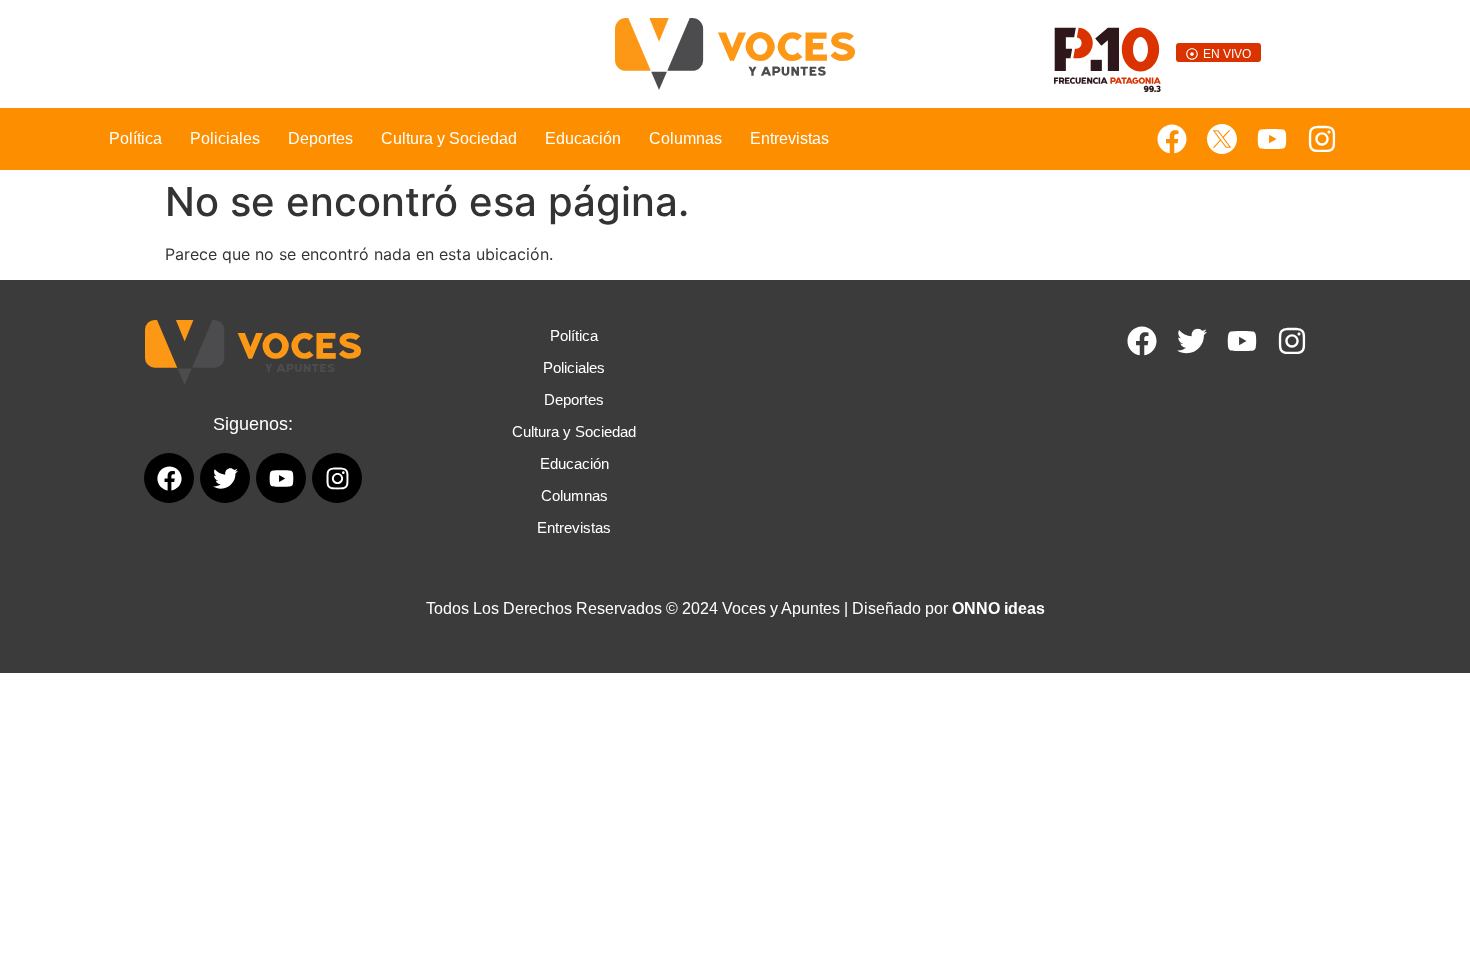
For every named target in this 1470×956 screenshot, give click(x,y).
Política (135, 138)
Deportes (320, 138)
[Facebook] (1172, 139)
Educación (583, 138)
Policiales (225, 138)
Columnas (685, 138)
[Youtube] (1272, 139)
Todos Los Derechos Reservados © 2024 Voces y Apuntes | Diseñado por (735, 608)
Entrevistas (789, 138)
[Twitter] (1192, 341)
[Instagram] (1322, 139)
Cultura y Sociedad (449, 138)
